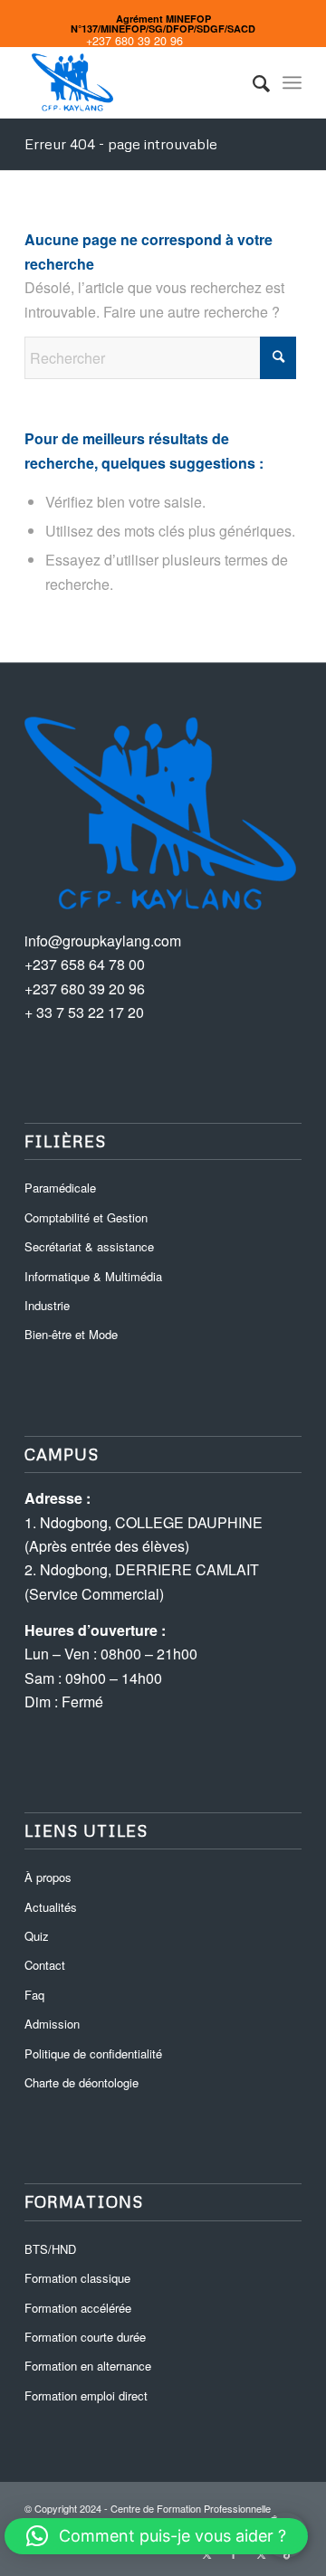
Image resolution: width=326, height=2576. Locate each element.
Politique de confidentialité (93, 2053)
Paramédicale (60, 1188)
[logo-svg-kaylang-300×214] (135, 82)
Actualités (51, 1907)
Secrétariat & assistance (89, 1246)
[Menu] (292, 82)
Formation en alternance (88, 2366)
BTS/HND (50, 2249)
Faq (34, 1995)
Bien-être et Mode (71, 1334)
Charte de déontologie (81, 2082)
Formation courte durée (85, 2337)
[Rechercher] (252, 82)
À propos (48, 1877)
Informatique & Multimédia (93, 1276)
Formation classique (77, 2278)
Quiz (37, 1936)
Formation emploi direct (86, 2395)
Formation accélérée (78, 2308)
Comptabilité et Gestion (86, 1217)
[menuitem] (252, 82)
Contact (45, 1965)
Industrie (47, 1305)
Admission (52, 2024)
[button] (156, 2536)
